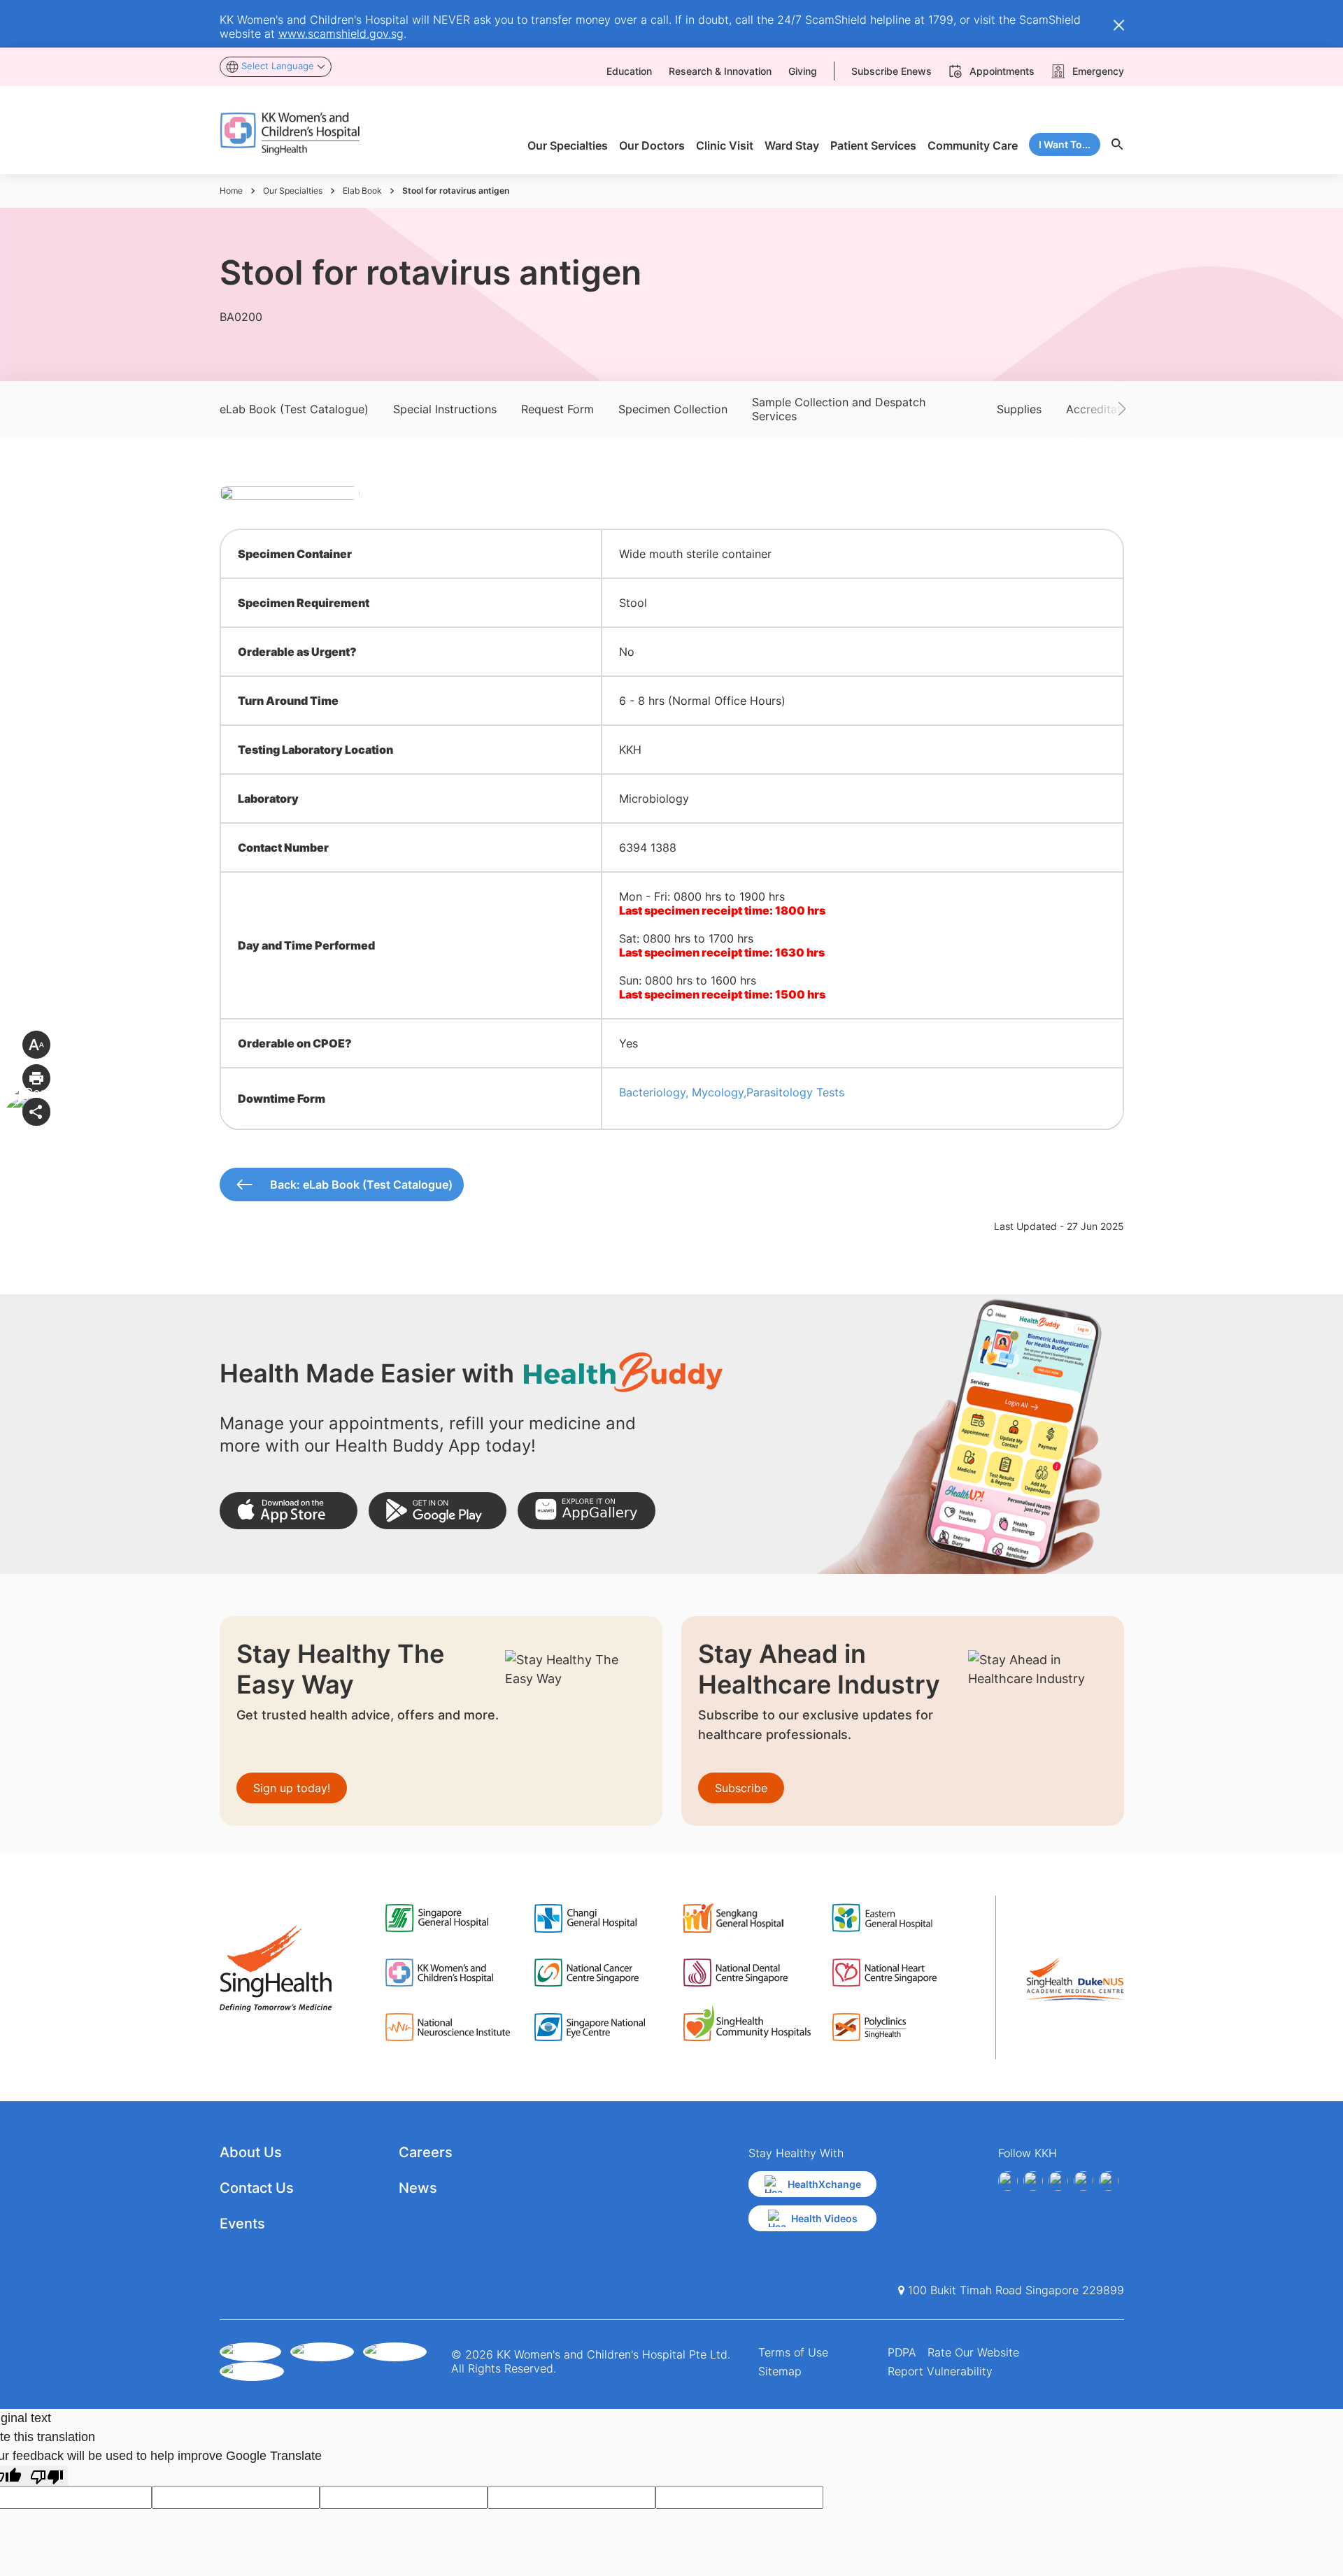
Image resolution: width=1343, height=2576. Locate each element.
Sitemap (780, 2371)
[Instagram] (1058, 2181)
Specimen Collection (673, 409)
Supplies (1019, 409)
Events (242, 2224)
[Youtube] (1033, 2181)
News (418, 2188)
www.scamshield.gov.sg (341, 34)
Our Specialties (293, 191)
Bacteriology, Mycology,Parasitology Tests (732, 1092)
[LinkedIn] (1083, 2181)
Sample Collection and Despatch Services (839, 409)
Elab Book (362, 191)
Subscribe (741, 1788)
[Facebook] (1008, 2181)
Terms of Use (793, 2352)
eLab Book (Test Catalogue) (294, 409)
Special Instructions (445, 409)
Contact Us (257, 2188)
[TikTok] (1109, 2181)
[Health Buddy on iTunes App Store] (289, 1511)
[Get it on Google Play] (438, 1511)
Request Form (557, 409)
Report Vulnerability (940, 2371)
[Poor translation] (47, 2476)
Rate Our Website (973, 2352)
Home (231, 191)
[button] (1101, 409)
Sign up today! (292, 1788)
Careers (426, 2152)
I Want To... (1065, 144)
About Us (251, 2152)
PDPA (902, 2352)
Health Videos (824, 2218)
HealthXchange (824, 2184)
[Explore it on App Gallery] (587, 1511)
